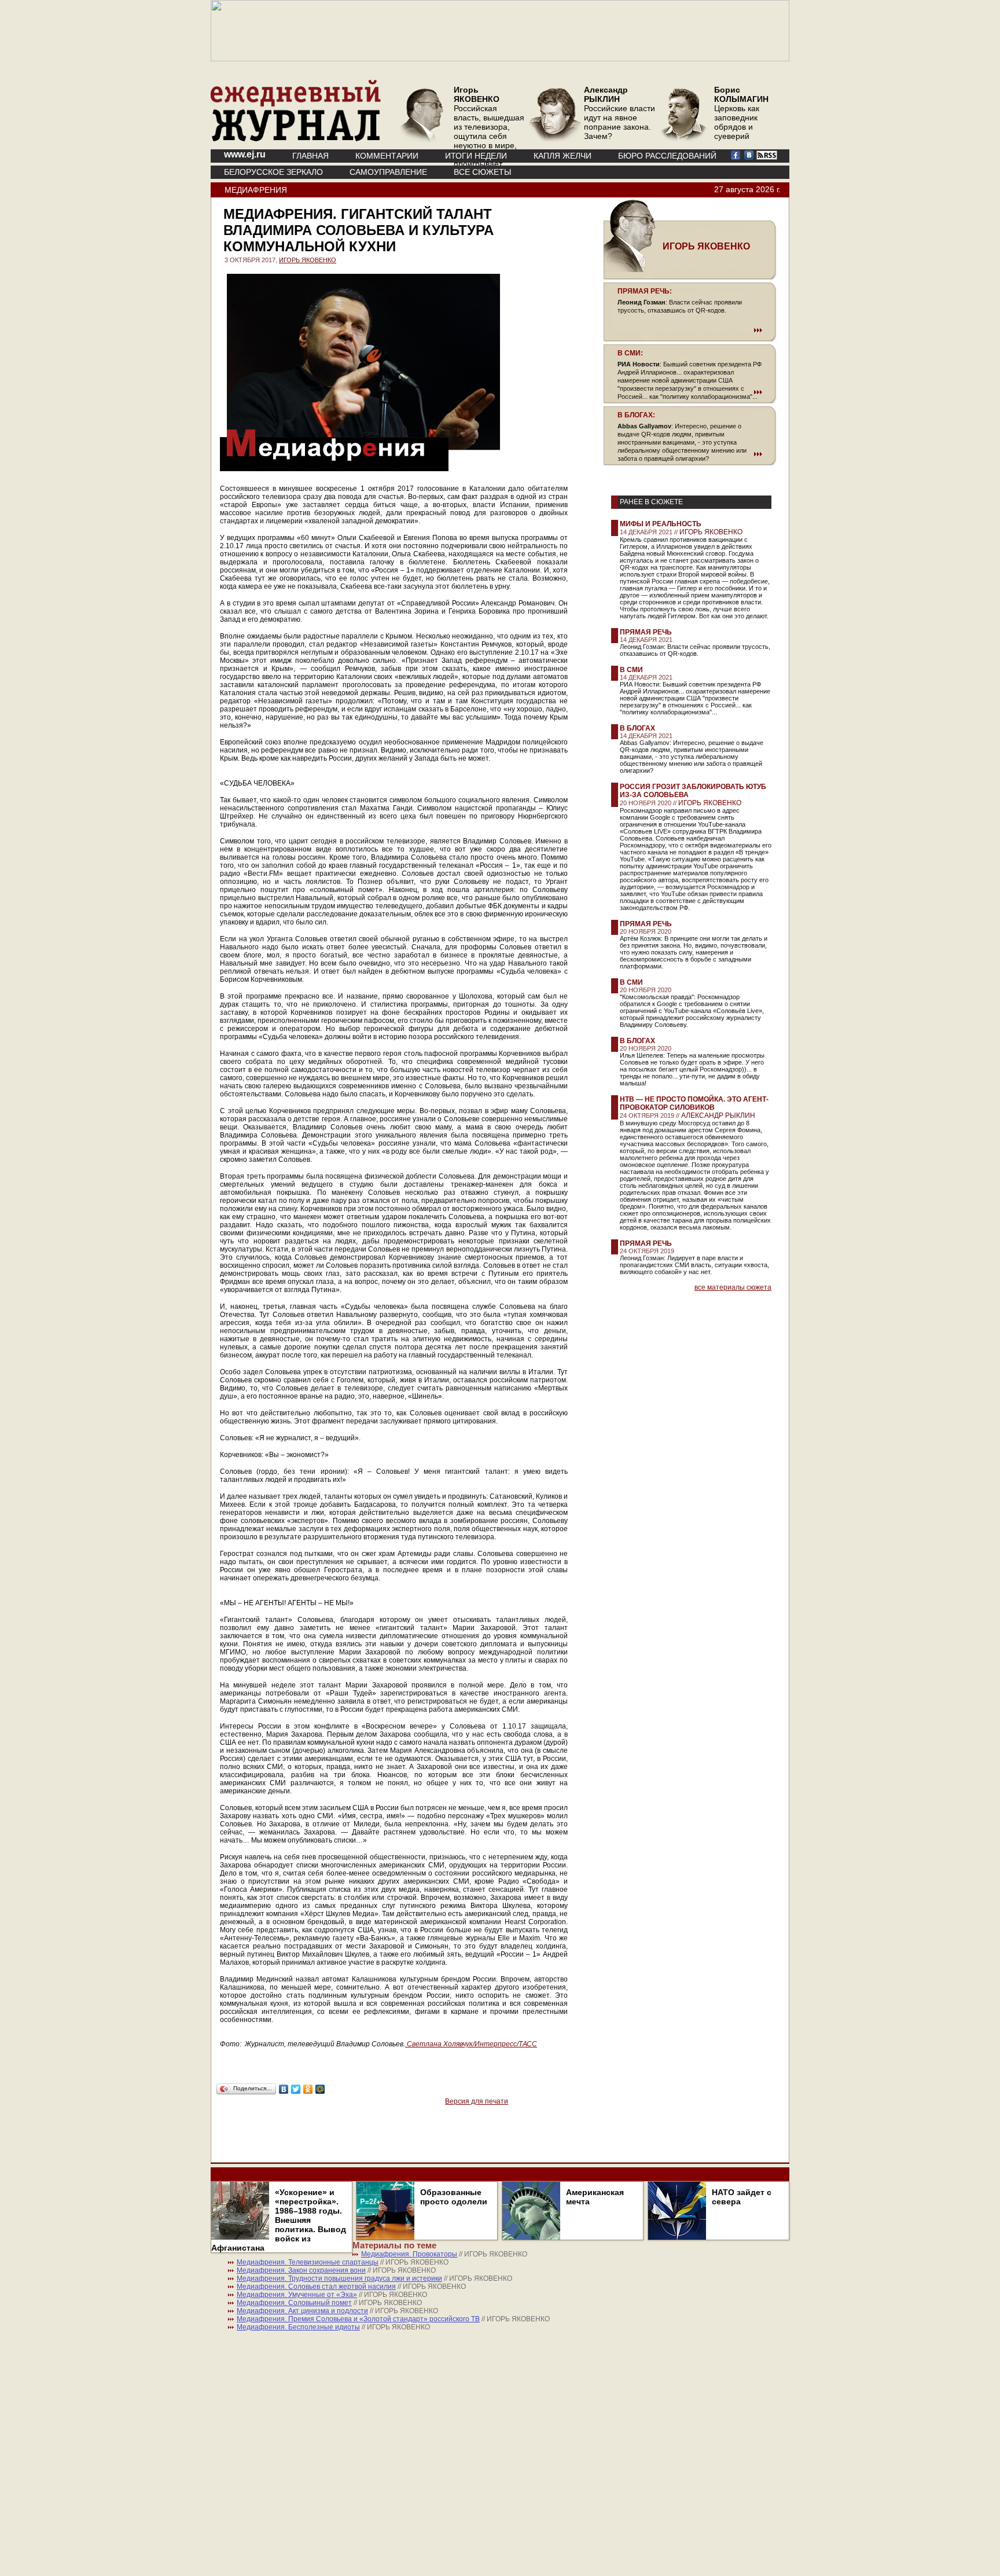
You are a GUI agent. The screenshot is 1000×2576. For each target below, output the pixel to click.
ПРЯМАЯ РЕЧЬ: (645, 291)
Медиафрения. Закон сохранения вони (301, 2270)
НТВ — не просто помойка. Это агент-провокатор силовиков (694, 1103)
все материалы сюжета (733, 1287)
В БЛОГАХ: (636, 415)
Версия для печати (477, 2101)
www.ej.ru (245, 154)
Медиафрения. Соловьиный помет (294, 2303)
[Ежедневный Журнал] (296, 139)
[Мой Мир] (320, 2089)
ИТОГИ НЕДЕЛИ (476, 156)
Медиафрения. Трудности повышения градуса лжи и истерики (339, 2278)
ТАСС (528, 2044)
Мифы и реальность (661, 524)
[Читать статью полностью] (690, 330)
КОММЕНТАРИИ (387, 156)
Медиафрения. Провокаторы (409, 2254)
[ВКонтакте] (284, 2089)
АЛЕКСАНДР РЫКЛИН (718, 1115)
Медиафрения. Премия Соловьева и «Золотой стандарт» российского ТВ (358, 2319)
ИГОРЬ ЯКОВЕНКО (308, 260)
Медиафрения (256, 190)
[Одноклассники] (308, 2089)
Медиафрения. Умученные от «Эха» (297, 2295)
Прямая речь (646, 632)
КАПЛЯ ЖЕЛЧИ (562, 156)
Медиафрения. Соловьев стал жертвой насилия (316, 2287)
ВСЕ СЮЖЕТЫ (482, 172)
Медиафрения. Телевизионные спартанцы (308, 2262)
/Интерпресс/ (463, 2044)
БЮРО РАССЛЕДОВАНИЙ (667, 156)
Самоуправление (388, 172)
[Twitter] (296, 2089)
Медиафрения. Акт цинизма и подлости (302, 2311)
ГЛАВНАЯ (310, 156)
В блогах (637, 728)
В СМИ (631, 670)
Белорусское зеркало (273, 172)
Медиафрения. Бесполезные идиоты (298, 2327)
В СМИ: (630, 353)
